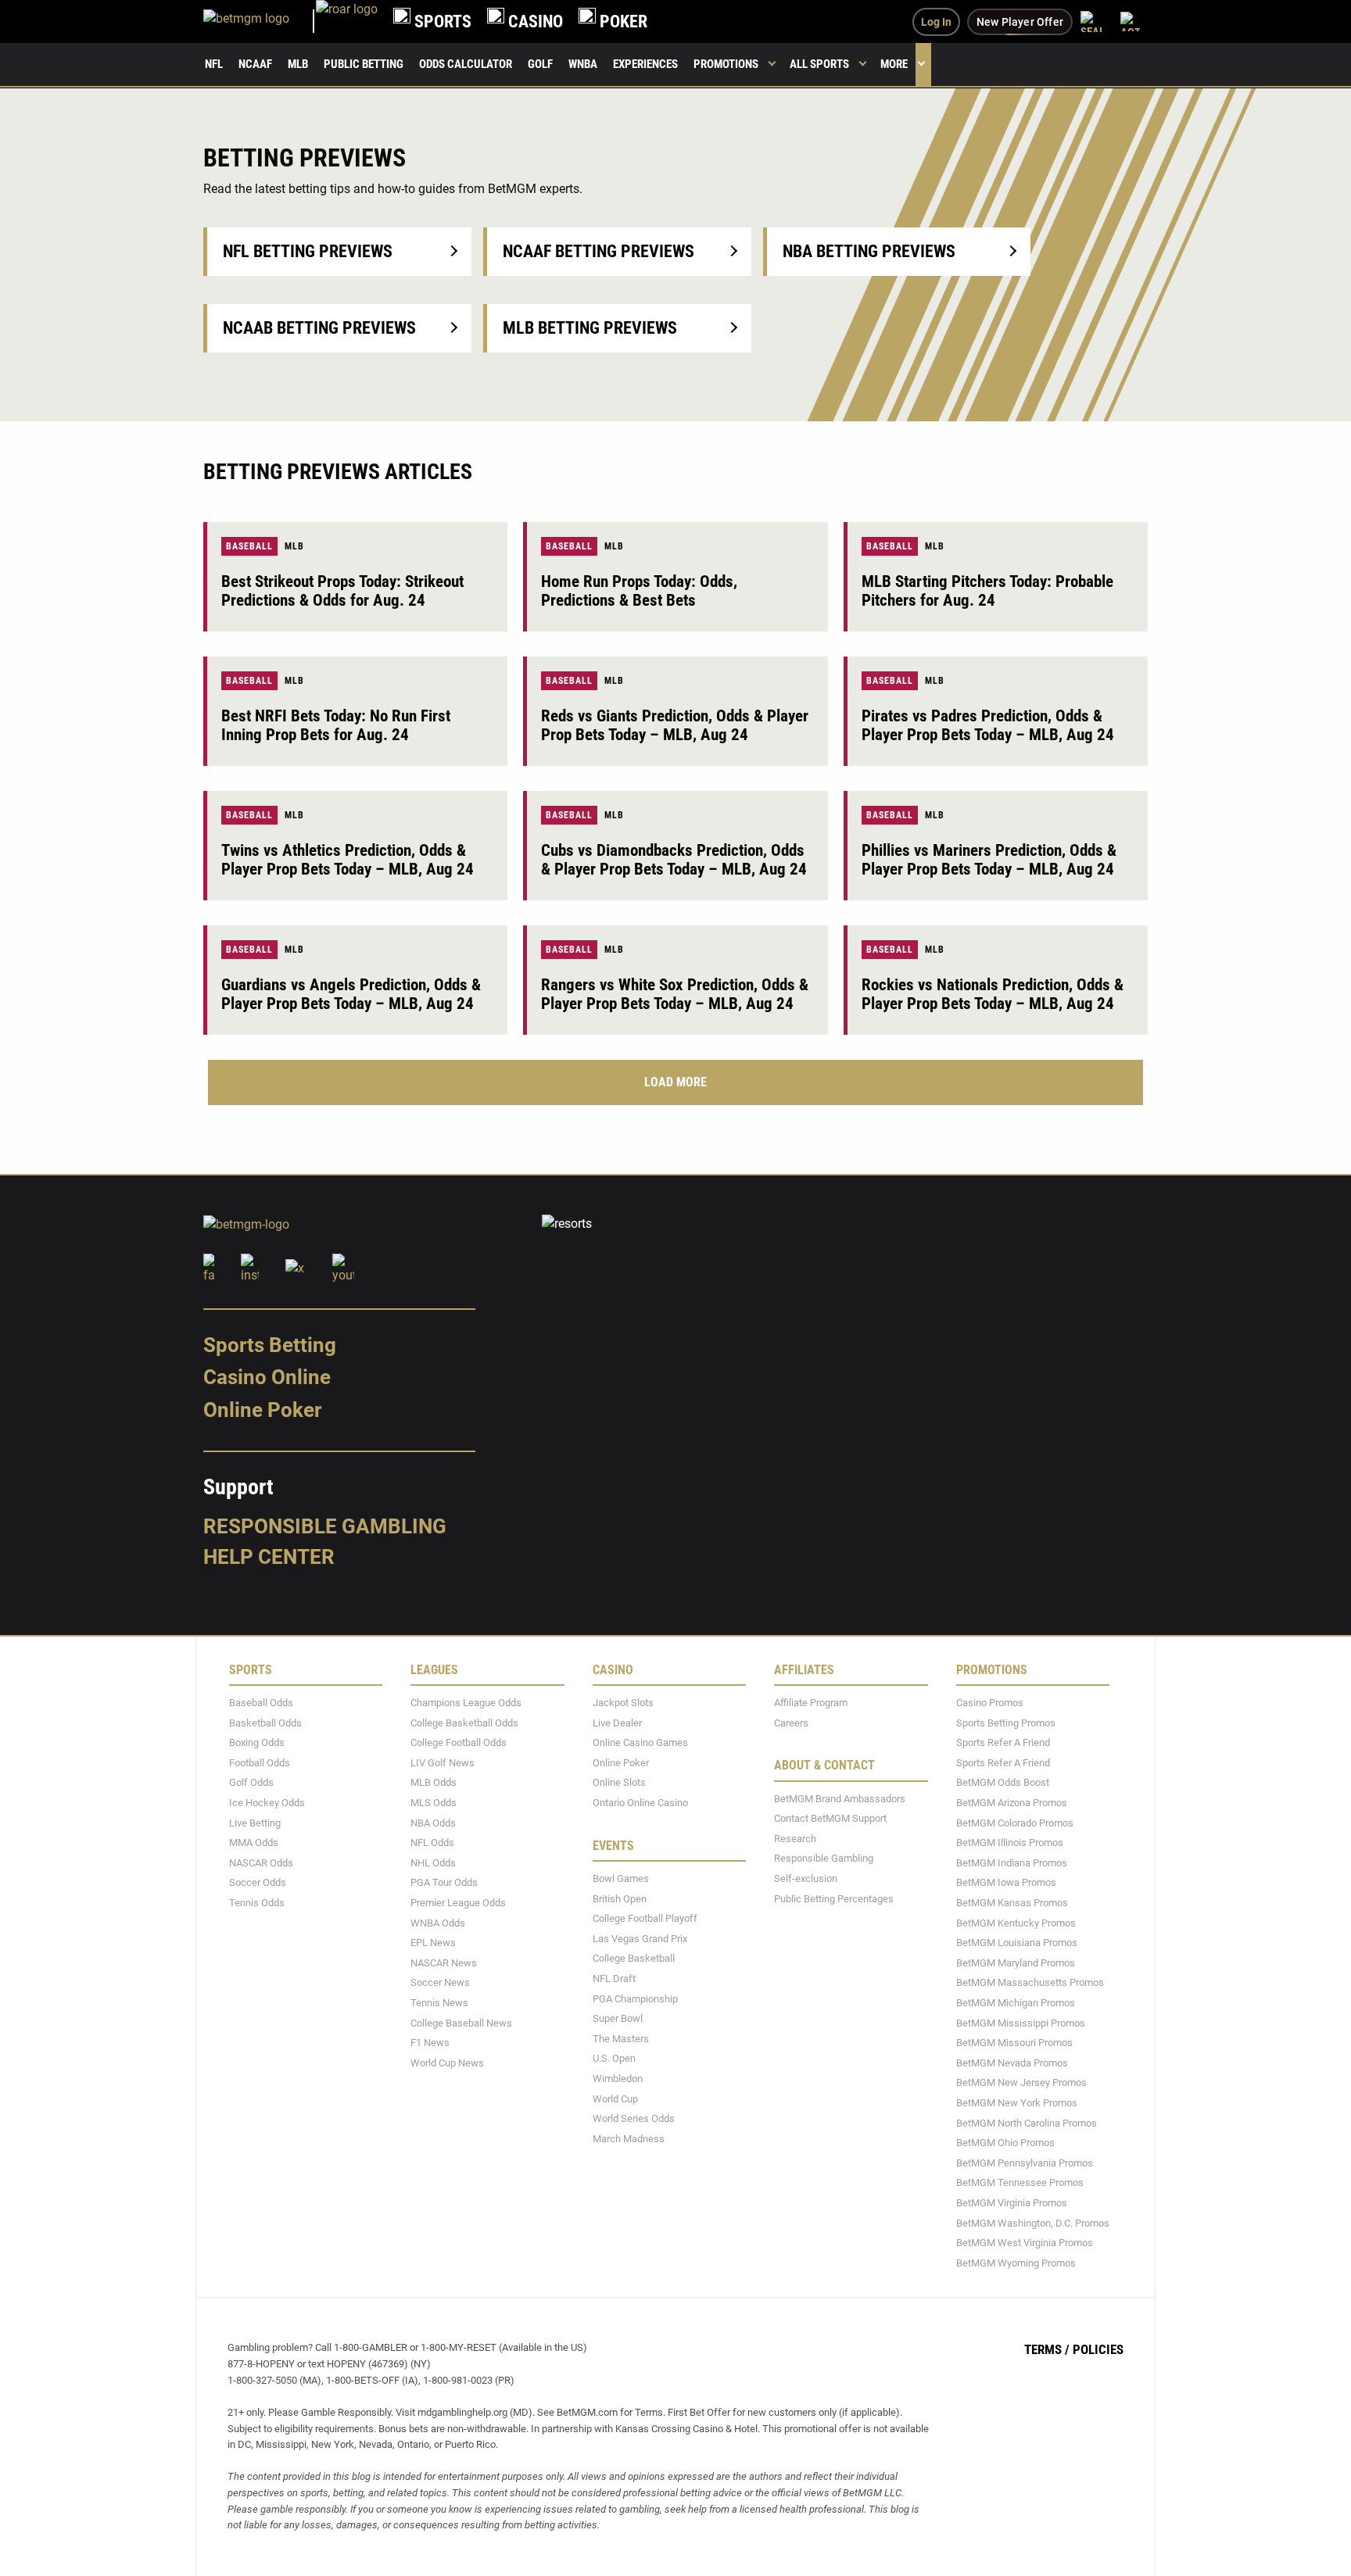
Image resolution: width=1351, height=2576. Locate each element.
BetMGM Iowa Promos (1006, 1882)
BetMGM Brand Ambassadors (840, 1798)
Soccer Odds (258, 1882)
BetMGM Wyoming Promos (1016, 2262)
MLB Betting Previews (590, 328)
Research (795, 1838)
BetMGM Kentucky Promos (1016, 1922)
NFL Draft (614, 1979)
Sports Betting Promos (1006, 1722)
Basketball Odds (265, 1722)
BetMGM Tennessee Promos (1020, 2182)
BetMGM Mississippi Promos (1021, 2022)
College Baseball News (461, 2022)
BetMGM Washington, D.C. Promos (1033, 2222)
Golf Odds (251, 1782)
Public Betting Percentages (834, 1898)
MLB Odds (434, 1782)
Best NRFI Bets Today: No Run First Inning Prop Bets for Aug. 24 (336, 725)
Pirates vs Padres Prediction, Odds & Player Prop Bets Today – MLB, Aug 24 (988, 725)
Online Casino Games (640, 1742)
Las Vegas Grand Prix (640, 1938)
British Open (620, 1898)
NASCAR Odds (261, 1862)
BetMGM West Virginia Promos (1025, 2243)
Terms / (1047, 2349)
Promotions (726, 64)
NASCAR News (444, 1962)
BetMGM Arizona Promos (1012, 1803)
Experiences (645, 64)
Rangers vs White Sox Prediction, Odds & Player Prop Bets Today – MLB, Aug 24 (675, 994)
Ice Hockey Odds (267, 1803)
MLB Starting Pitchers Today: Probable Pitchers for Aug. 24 (987, 591)
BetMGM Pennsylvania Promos (1025, 2162)
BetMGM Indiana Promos (1012, 1862)
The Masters (621, 2038)
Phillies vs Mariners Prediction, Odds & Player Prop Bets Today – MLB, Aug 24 (989, 860)
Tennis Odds (257, 1903)
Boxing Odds (257, 1742)
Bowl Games (621, 1878)
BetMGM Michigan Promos (1016, 2003)
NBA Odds (433, 1822)
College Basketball (634, 1958)
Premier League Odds (458, 1903)
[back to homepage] (347, 21)
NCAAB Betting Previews (319, 328)
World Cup (615, 2098)
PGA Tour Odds (444, 1882)
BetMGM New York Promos (1017, 2103)
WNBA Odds (438, 1922)
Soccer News (440, 1982)
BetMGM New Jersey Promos (1021, 2082)
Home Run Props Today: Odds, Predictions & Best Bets (639, 591)
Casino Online (267, 1377)
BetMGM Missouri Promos (1014, 2043)
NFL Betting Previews (308, 251)
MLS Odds (434, 1803)
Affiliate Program (811, 1703)
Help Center (269, 1557)
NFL (214, 64)
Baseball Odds (261, 1703)
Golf (540, 64)
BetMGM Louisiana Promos (1017, 1943)
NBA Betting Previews (869, 251)
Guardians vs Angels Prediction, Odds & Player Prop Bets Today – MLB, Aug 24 (351, 994)
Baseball (249, 546)
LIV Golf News (443, 1762)
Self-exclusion (806, 1878)
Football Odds (260, 1762)
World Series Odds (634, 2118)
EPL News (433, 1943)
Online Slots (619, 1782)
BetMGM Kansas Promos (1012, 1903)
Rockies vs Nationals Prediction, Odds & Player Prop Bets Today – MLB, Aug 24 (993, 994)
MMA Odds (254, 1843)
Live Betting (255, 1822)
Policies (1098, 2349)
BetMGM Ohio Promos (1005, 2143)
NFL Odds (432, 1843)
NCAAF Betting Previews (598, 251)
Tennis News (439, 2003)
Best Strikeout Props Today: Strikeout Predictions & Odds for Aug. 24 (342, 591)
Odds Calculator (466, 64)
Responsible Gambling (325, 1526)
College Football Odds (459, 1742)
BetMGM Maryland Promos (1016, 1962)
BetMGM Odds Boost (1003, 1782)
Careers (791, 1722)
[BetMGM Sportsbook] (260, 21)
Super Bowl (618, 2018)
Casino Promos (990, 1703)
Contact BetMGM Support (830, 1818)
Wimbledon (618, 2079)
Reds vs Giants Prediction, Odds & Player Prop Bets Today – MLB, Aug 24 (675, 725)
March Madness (629, 2138)
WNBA (583, 64)
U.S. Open (614, 2058)
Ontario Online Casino (640, 1803)
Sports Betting (270, 1344)
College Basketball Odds (464, 1722)
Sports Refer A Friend (1003, 1742)
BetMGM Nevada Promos (1012, 2062)
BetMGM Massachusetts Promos (1030, 1982)
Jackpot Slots (623, 1703)
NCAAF (255, 64)
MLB (298, 64)
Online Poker (262, 1410)
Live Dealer (617, 1722)
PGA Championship (635, 1998)
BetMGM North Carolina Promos (1027, 2122)
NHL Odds (433, 1862)
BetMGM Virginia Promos (1012, 2203)
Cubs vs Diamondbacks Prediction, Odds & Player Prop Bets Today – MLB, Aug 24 (674, 860)
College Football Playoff (645, 1918)
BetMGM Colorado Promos (1015, 1822)
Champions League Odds (466, 1703)
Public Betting (364, 64)
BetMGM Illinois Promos (1010, 1843)
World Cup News (447, 2062)
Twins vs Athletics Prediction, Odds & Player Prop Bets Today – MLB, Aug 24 (348, 860)
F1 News (430, 2043)
